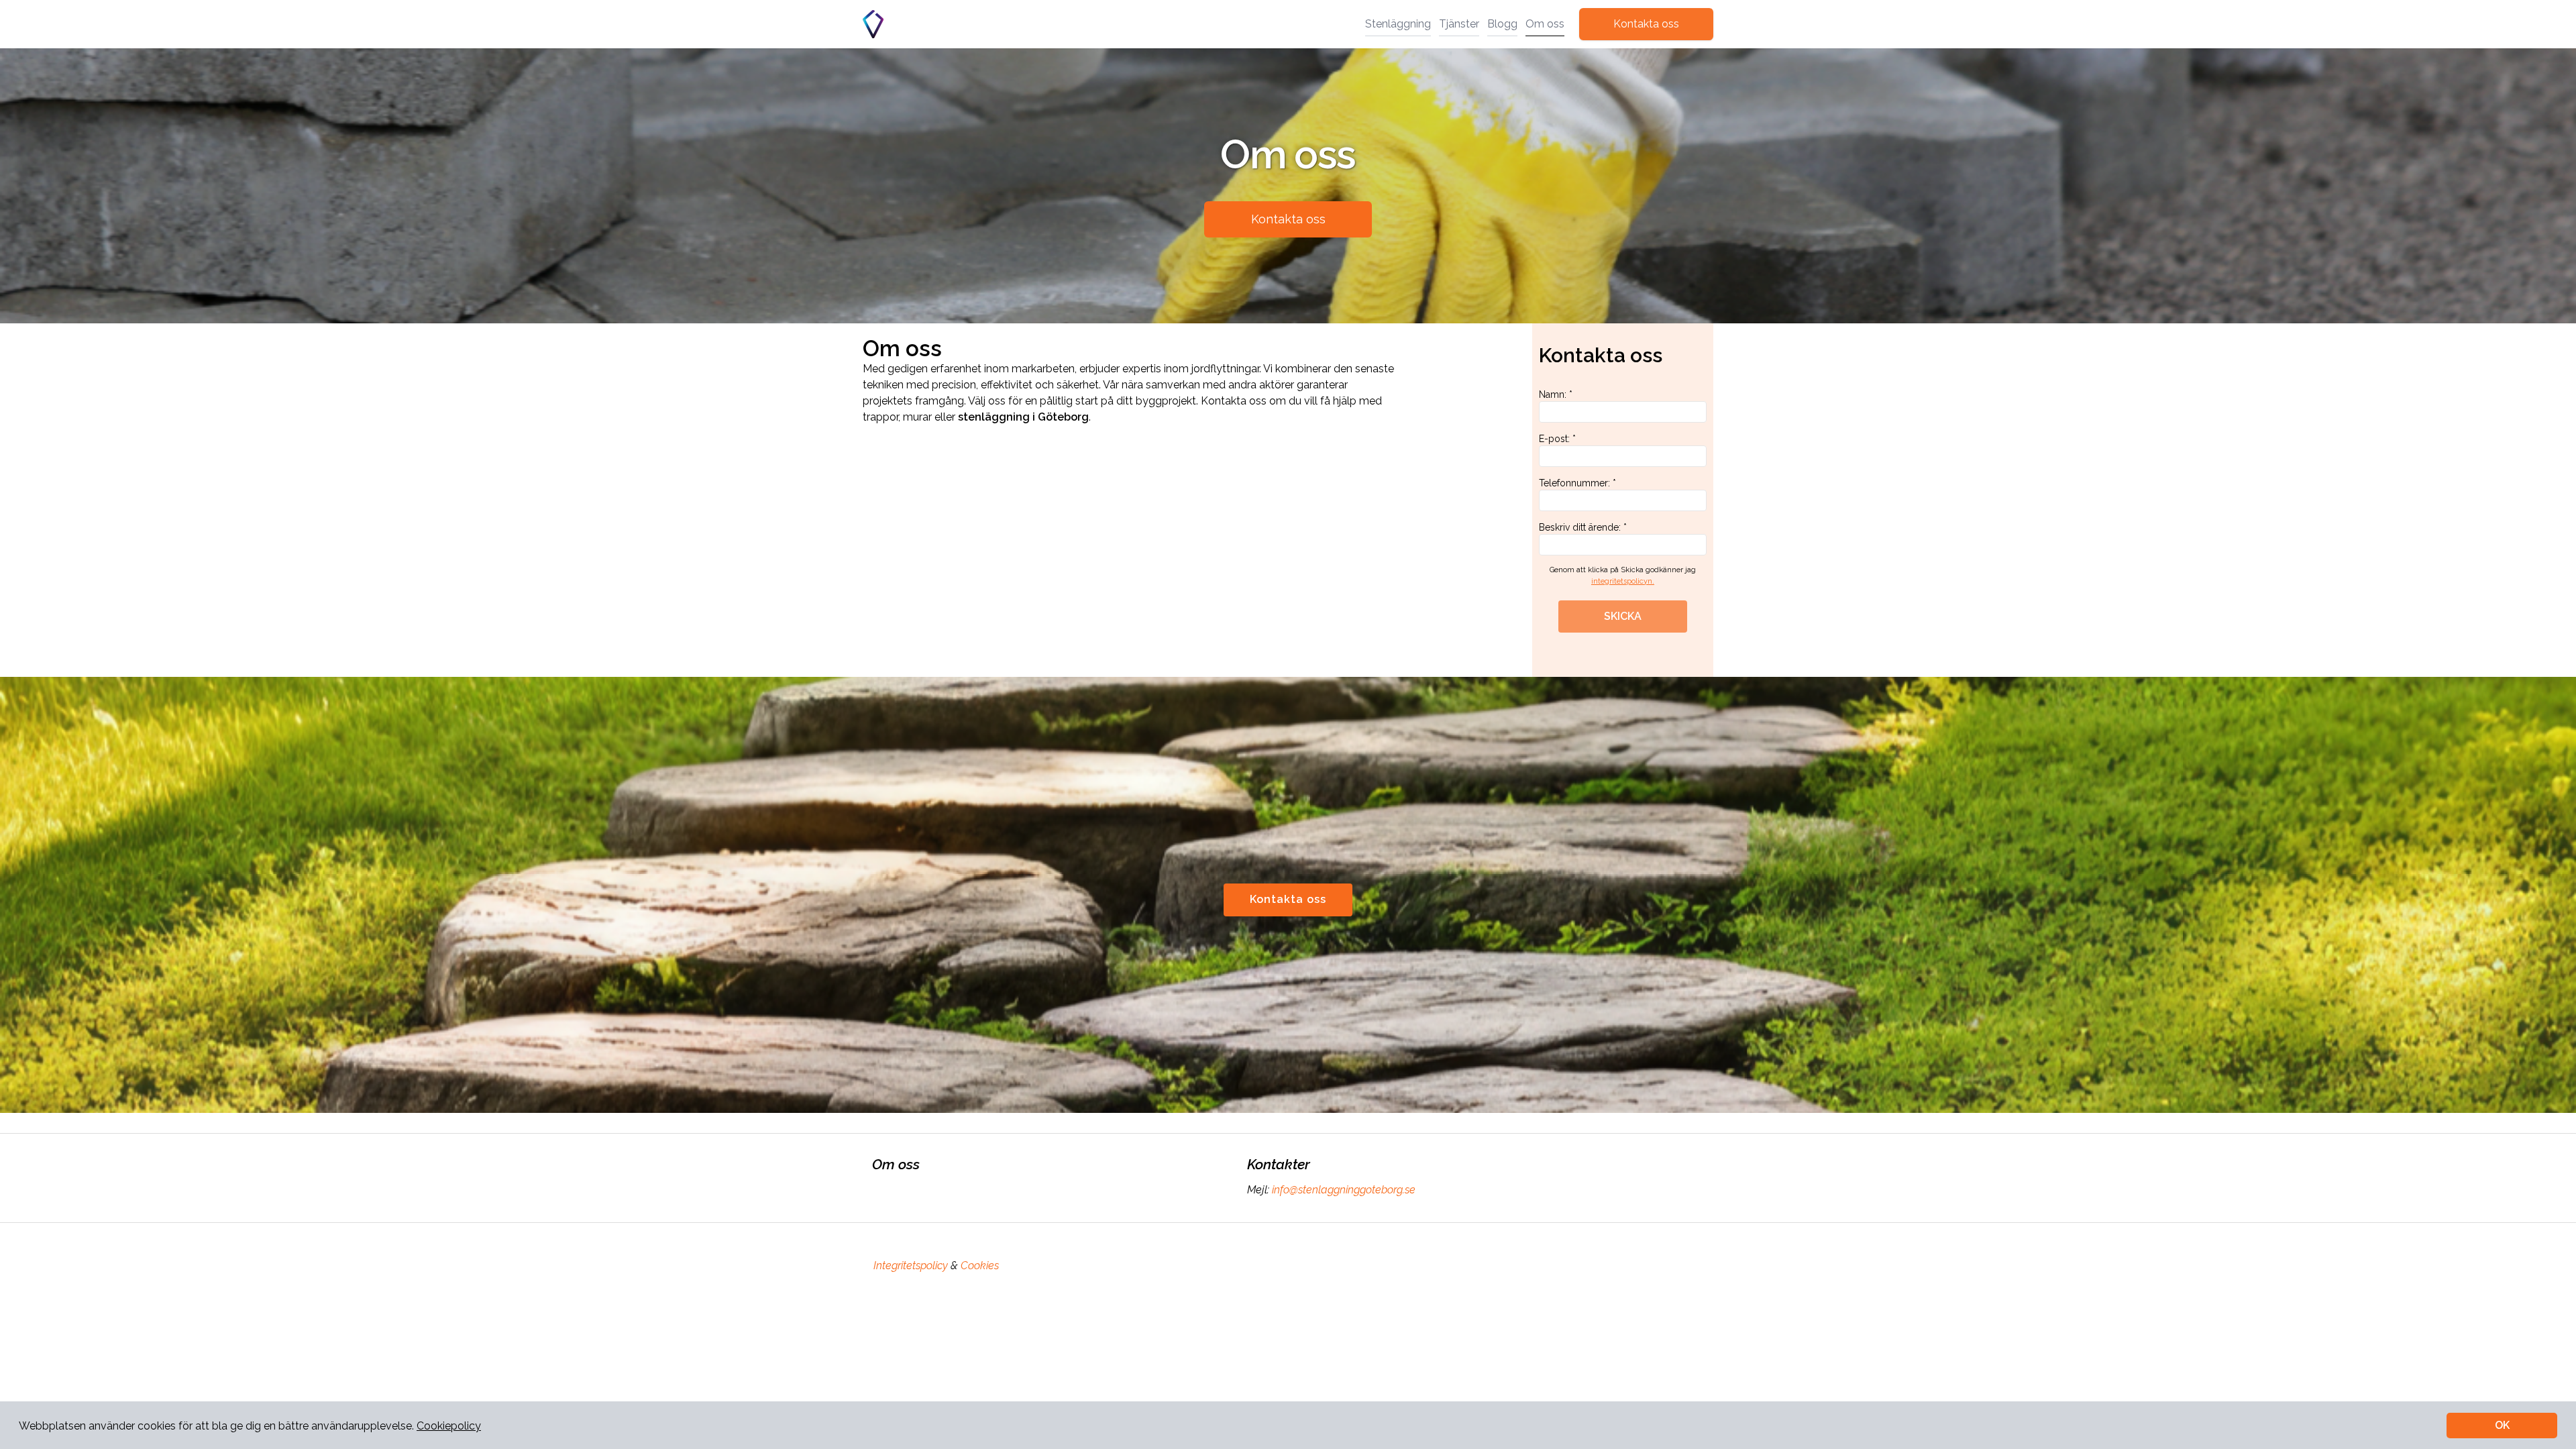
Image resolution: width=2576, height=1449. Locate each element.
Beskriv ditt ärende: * (1583, 527)
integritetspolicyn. (1623, 581)
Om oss (1545, 24)
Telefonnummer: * (1577, 483)
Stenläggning (1398, 24)
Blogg (1502, 24)
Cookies (980, 1266)
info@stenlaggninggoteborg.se (1344, 1190)
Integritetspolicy (911, 1266)
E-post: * (1557, 439)
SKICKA (1623, 616)
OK (2502, 1425)
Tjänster (1459, 24)
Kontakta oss (1646, 24)
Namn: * (1556, 394)
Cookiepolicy (449, 1426)
